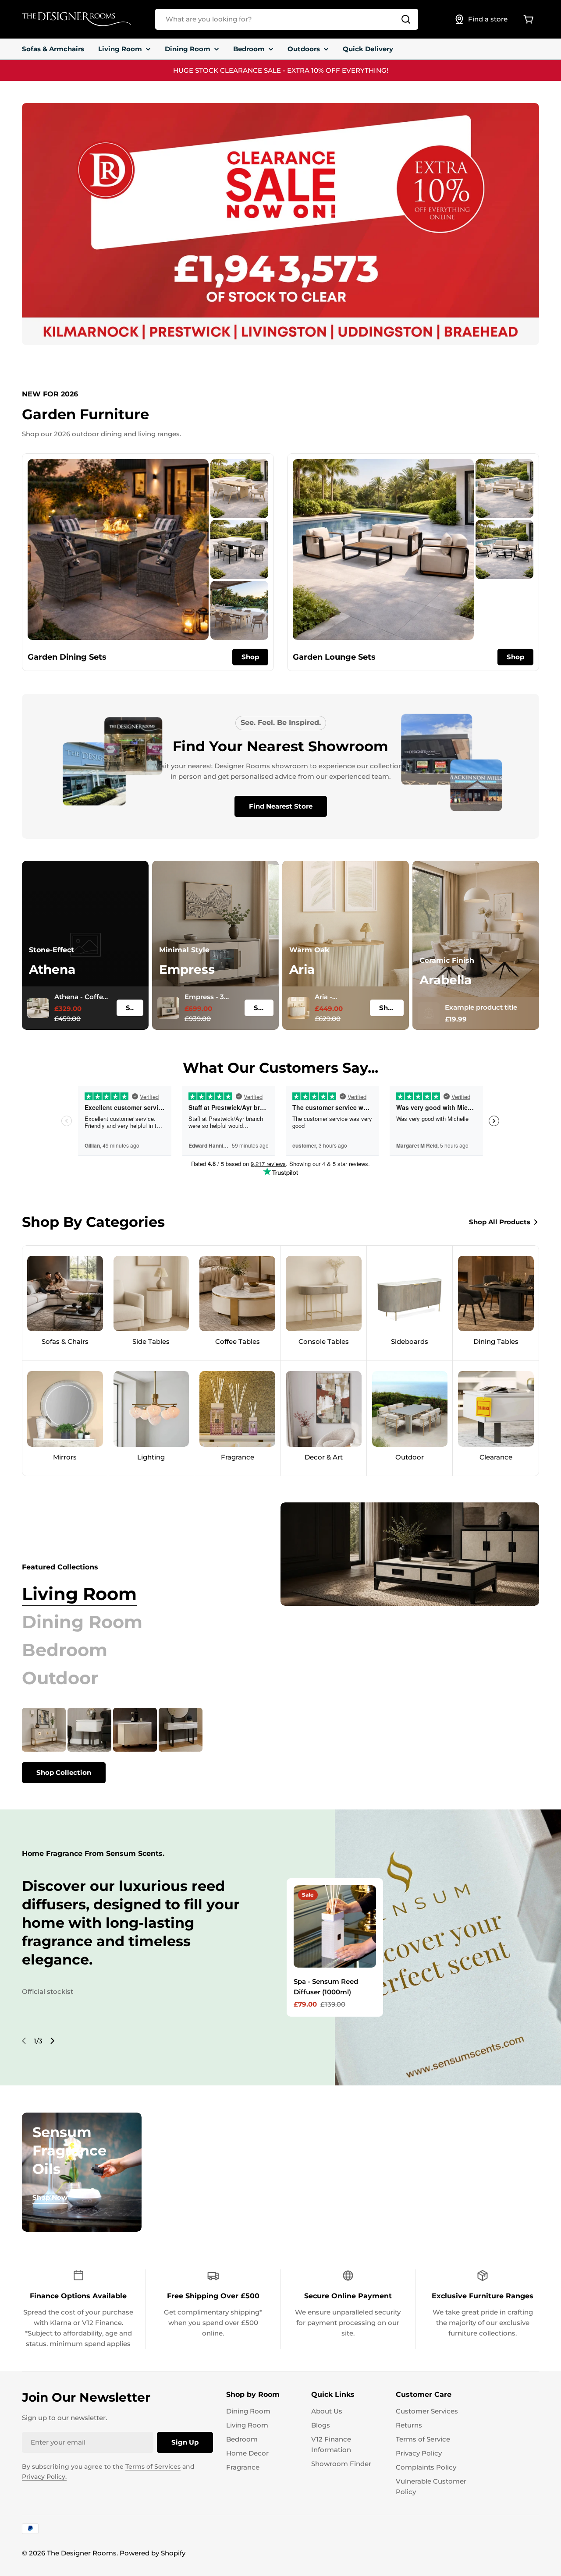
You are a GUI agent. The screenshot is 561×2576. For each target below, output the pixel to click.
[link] (239, 489)
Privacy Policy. (44, 2477)
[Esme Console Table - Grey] (181, 1730)
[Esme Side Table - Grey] (89, 1730)
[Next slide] (52, 2041)
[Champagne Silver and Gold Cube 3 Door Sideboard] (44, 1730)
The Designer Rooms (82, 2553)
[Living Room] (410, 1554)
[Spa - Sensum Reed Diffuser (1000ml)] (335, 1926)
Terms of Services (153, 2466)
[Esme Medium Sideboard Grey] (135, 1730)
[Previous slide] (24, 2041)
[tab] (79, 1594)
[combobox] (287, 19)
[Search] (406, 19)
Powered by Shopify (153, 2553)
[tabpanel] (129, 1746)
